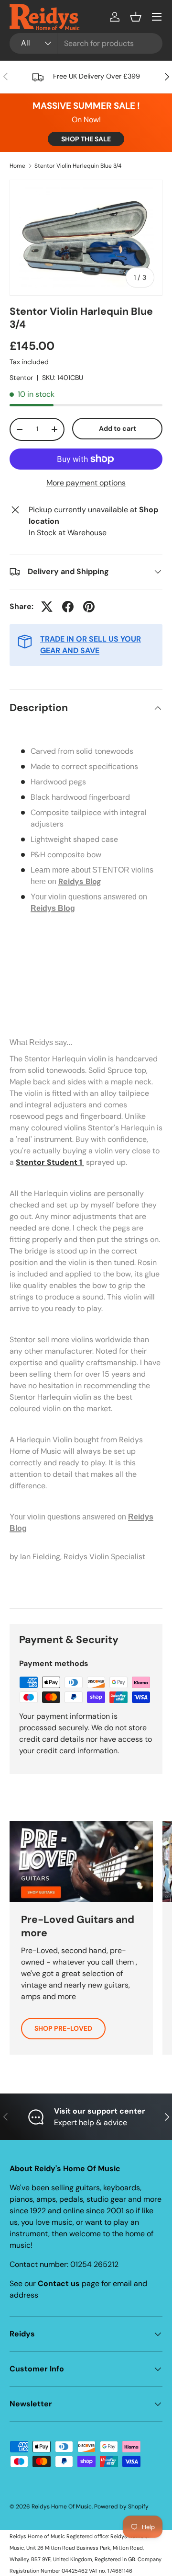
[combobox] (86, 43)
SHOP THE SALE (86, 139)
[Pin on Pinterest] (89, 607)
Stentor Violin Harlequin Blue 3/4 (78, 166)
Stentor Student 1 (50, 1162)
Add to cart (118, 428)
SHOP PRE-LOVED (63, 2028)
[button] (136, 17)
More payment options (86, 483)
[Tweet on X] (47, 607)
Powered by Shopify (121, 2507)
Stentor (21, 378)
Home (17, 166)
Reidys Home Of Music (62, 2507)
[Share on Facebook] (68, 607)
